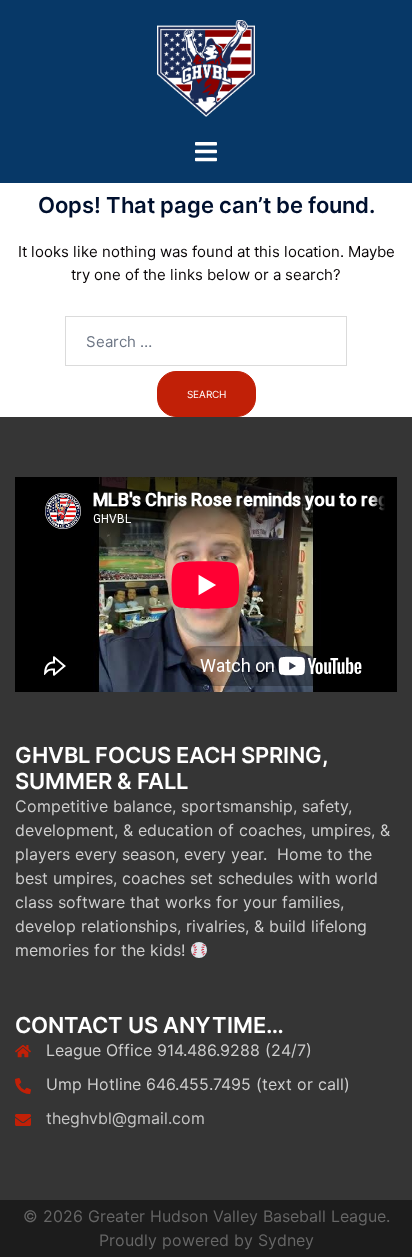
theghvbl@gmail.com (125, 1118)
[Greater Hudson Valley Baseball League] (206, 68)
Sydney (286, 1240)
